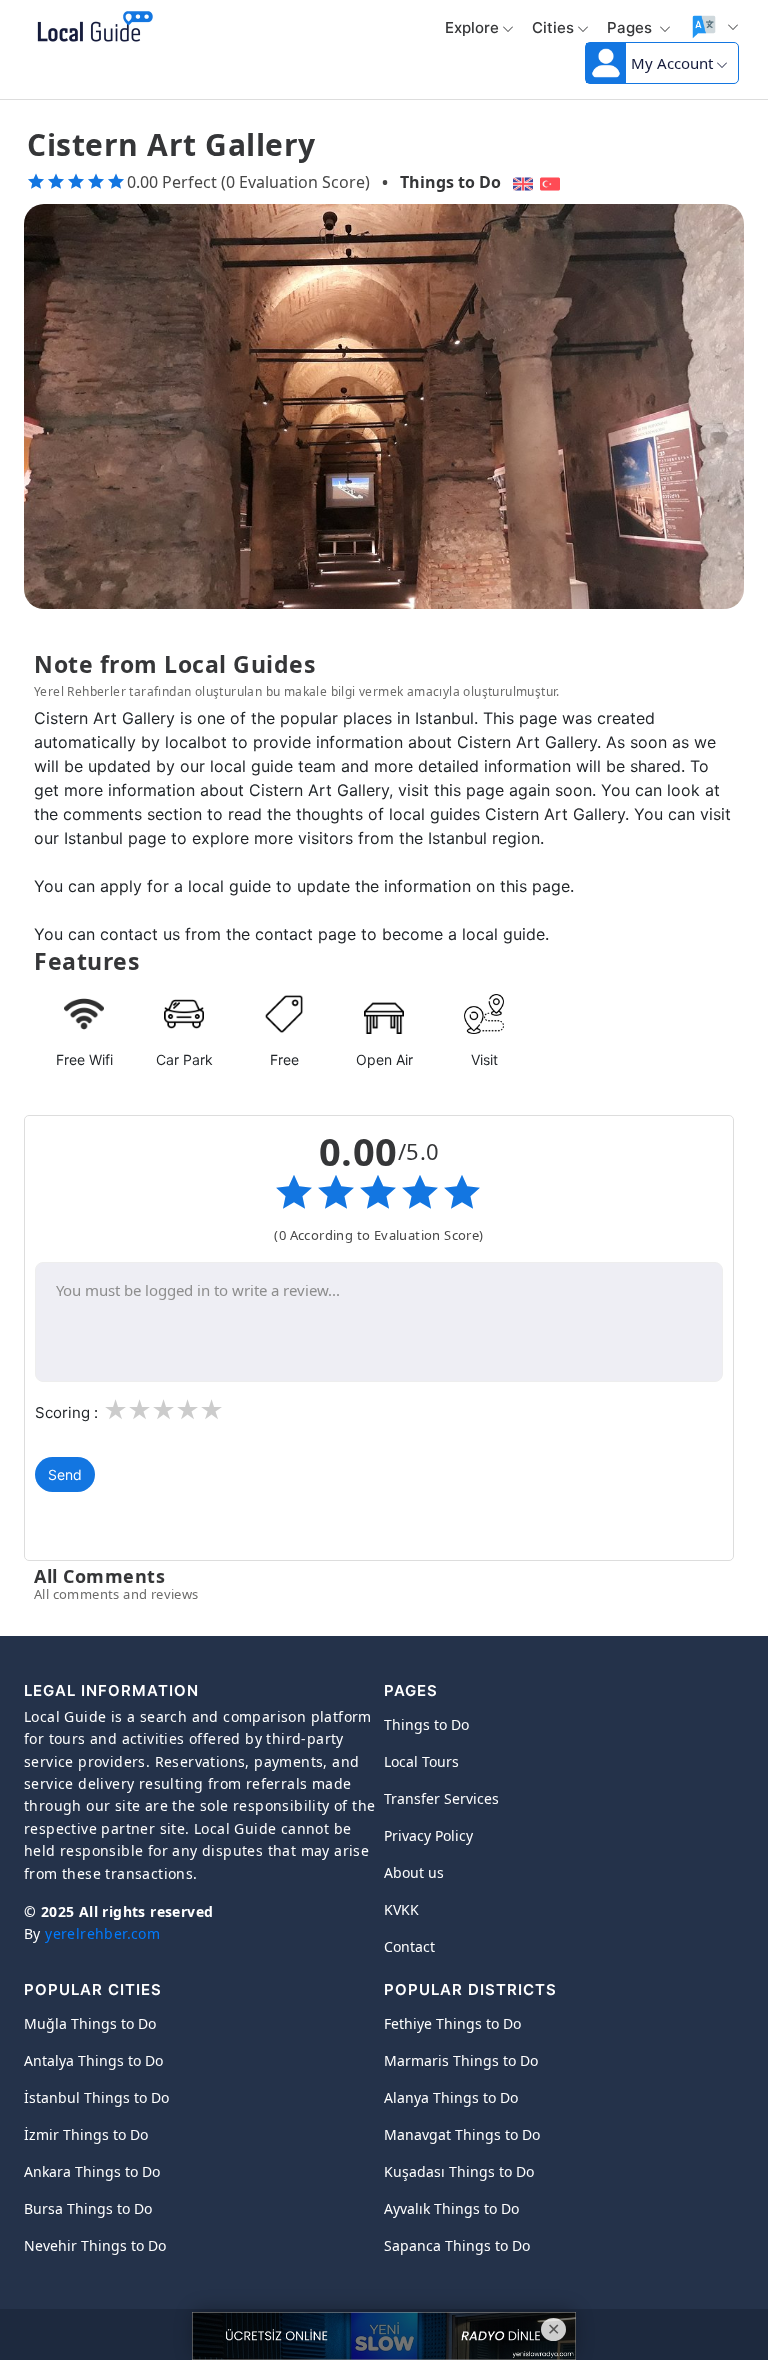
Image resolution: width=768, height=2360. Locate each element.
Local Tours (421, 1761)
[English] (520, 182)
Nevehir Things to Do (95, 2245)
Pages (631, 27)
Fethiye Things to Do (452, 2023)
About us (414, 1872)
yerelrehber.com (102, 1933)
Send (65, 1474)
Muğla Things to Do (90, 2023)
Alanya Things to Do (451, 2097)
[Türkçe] (552, 182)
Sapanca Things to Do (457, 2245)
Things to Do (450, 182)
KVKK (401, 1909)
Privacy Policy (428, 1835)
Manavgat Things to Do (462, 2134)
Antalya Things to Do (93, 2060)
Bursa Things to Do (88, 2208)
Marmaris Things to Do (461, 2060)
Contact (409, 1946)
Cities (553, 27)
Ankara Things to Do (92, 2171)
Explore (472, 27)
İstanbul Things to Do (96, 2097)
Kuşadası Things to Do (459, 2171)
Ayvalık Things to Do (451, 2208)
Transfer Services (441, 1798)
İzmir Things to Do (86, 2134)
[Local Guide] (91, 28)
